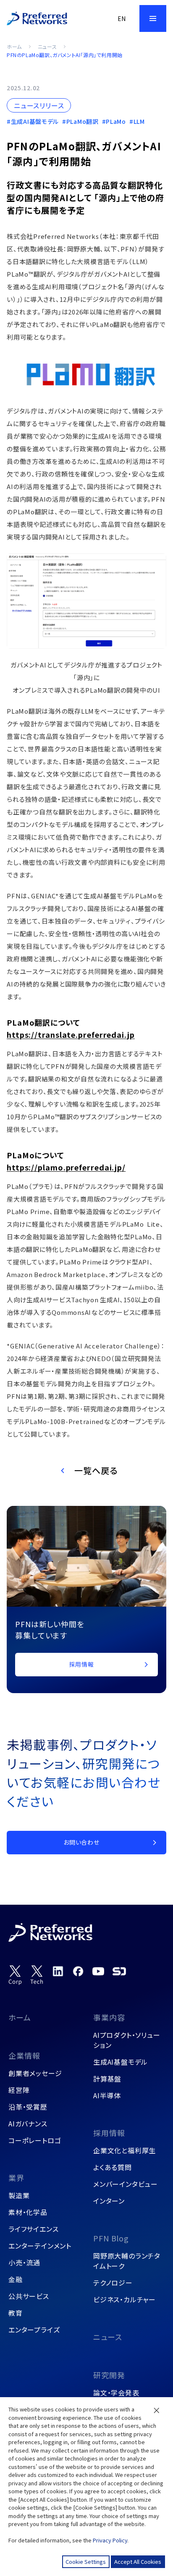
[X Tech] (37, 1975)
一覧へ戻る (96, 1470)
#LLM (137, 121)
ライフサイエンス (33, 2229)
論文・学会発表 (116, 2393)
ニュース (47, 46)
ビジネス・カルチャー (125, 2299)
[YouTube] (98, 1971)
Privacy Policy (110, 2540)
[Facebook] (78, 1971)
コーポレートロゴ (35, 2140)
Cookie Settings (86, 2562)
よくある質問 (113, 2167)
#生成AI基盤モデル (33, 121)
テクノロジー (113, 2283)
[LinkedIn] (58, 1971)
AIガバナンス (28, 2123)
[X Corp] (15, 1975)
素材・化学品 (28, 2212)
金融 (16, 2279)
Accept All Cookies (138, 2562)
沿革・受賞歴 (28, 2107)
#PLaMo (114, 121)
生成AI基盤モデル (121, 2062)
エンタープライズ (34, 2330)
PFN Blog (111, 2238)
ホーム (14, 46)
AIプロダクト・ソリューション (127, 2040)
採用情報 (109, 2133)
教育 (16, 2313)
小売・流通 (24, 2262)
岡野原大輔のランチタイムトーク (127, 2261)
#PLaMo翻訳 (80, 121)
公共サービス (29, 2296)
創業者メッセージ (35, 2073)
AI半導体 (107, 2095)
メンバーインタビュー (126, 2184)
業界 (16, 2178)
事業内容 (109, 2017)
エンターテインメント (40, 2246)
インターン (109, 2201)
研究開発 (109, 2375)
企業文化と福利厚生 (125, 2150)
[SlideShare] (119, 1971)
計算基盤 (107, 2079)
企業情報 (24, 2055)
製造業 (19, 2195)
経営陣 (19, 2090)
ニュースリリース (39, 105)
